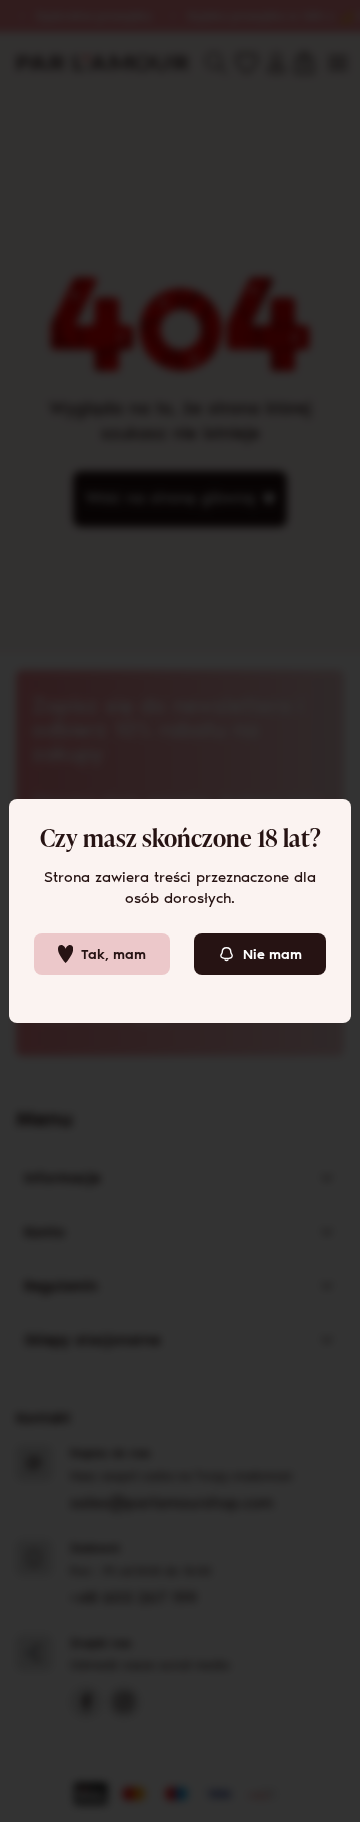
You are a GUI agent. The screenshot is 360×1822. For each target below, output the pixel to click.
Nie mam (272, 954)
